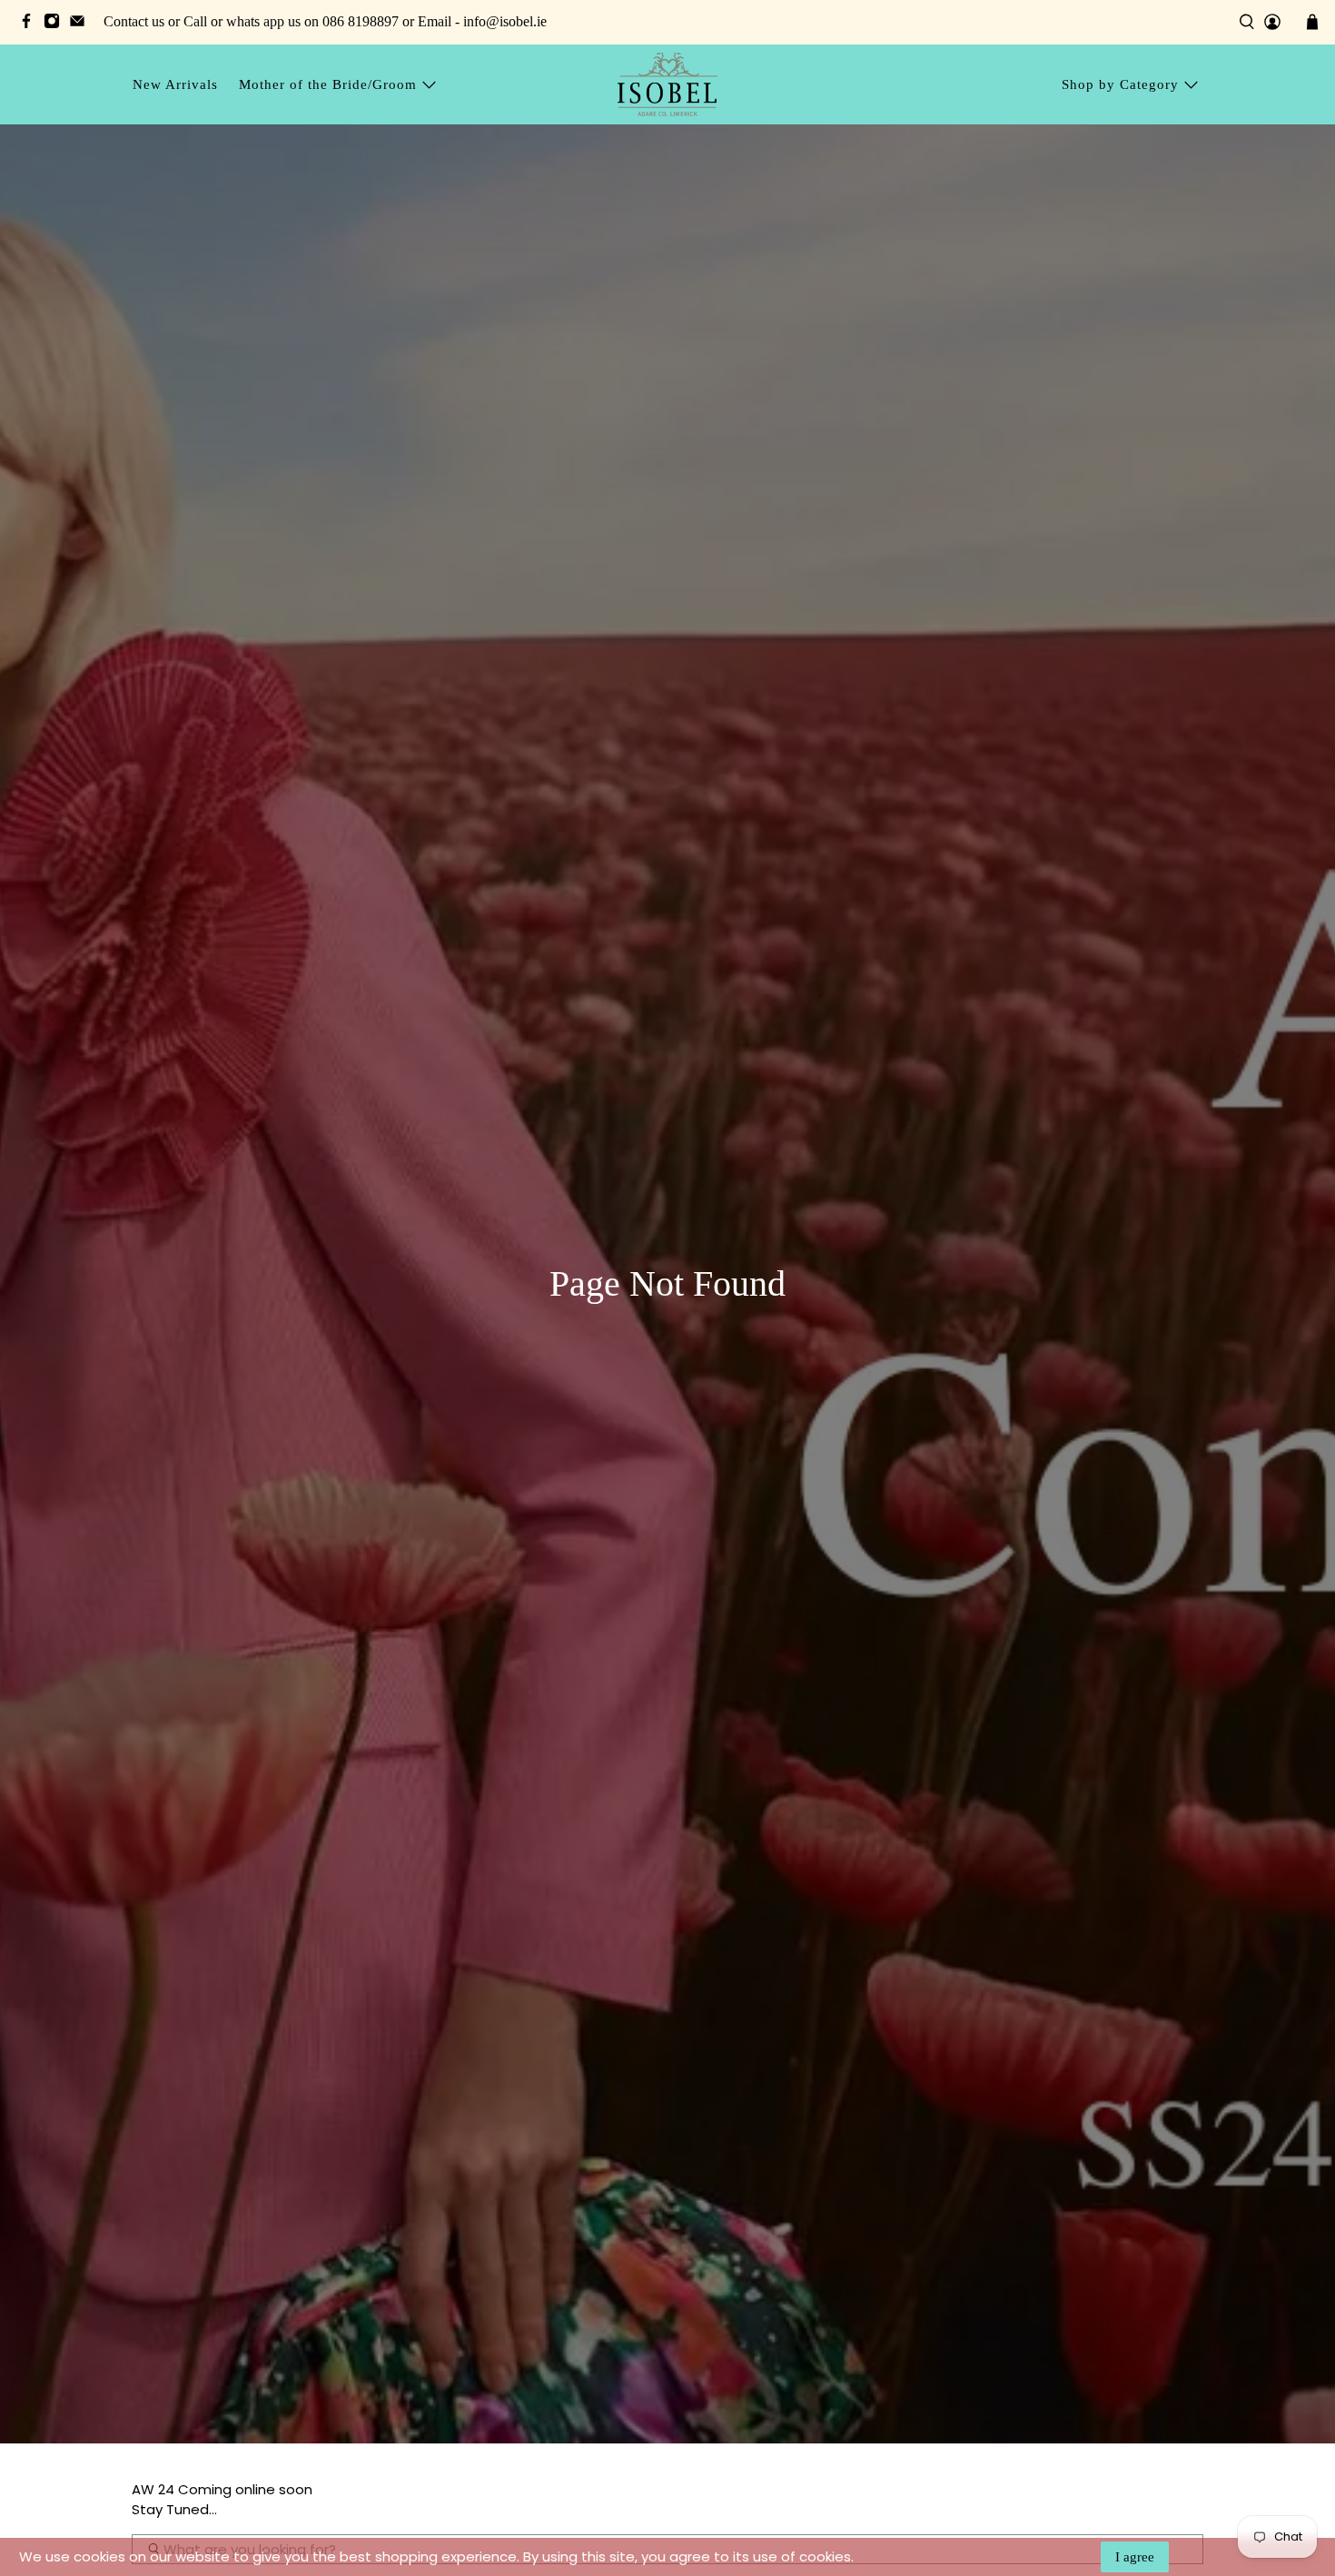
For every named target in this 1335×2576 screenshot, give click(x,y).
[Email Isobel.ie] (82, 24)
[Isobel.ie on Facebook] (31, 24)
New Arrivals (175, 84)
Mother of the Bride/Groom (328, 84)
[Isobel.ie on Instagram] (56, 24)
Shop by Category (1120, 84)
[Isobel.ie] (667, 84)
